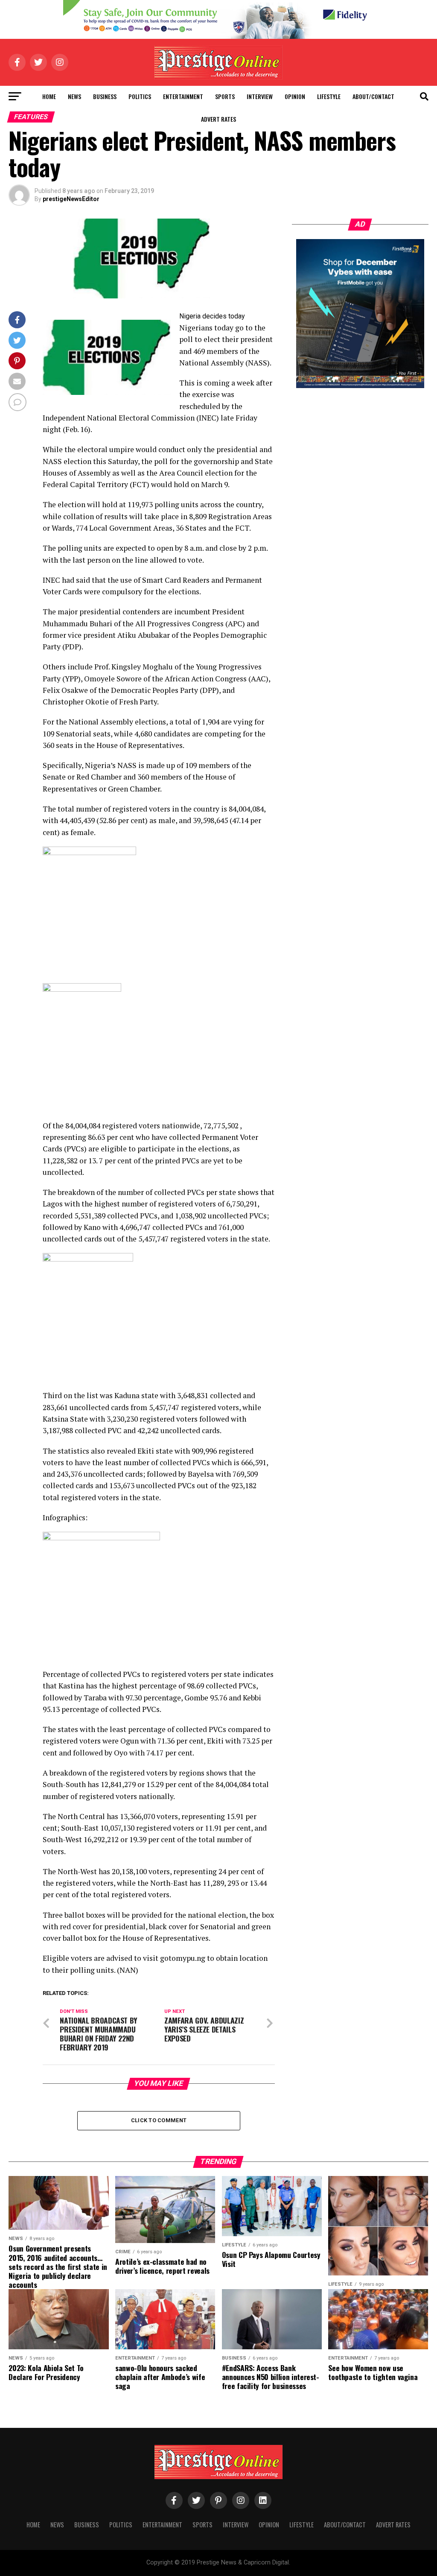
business (105, 96)
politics (140, 96)
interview (260, 96)
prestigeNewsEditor (71, 199)
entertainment (183, 96)
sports (225, 96)
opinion (295, 96)
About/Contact (373, 96)
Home (49, 96)
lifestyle (329, 96)
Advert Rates (218, 119)
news (74, 96)
